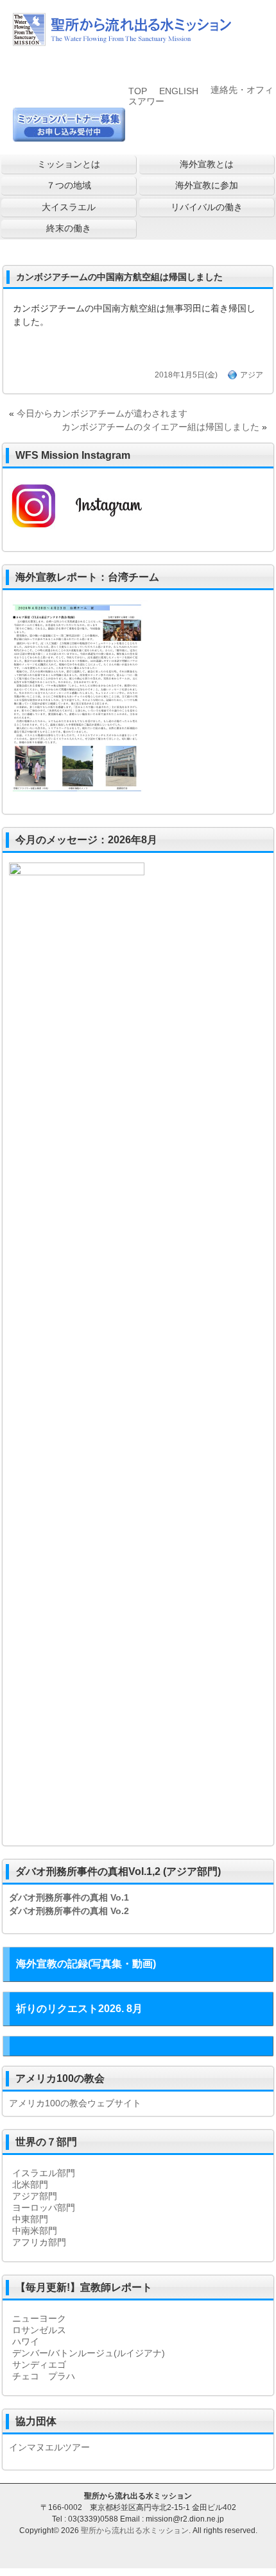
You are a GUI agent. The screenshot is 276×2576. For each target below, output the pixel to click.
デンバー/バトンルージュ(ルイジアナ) (89, 2353)
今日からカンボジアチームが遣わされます (102, 413)
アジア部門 (35, 2196)
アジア (252, 375)
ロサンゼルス (39, 2330)
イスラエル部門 (44, 2173)
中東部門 (30, 2219)
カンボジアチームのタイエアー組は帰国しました (160, 427)
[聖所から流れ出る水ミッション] (122, 41)
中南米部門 (35, 2231)
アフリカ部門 (39, 2242)
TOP (138, 91)
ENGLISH (179, 91)
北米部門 (30, 2184)
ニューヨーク (39, 2318)
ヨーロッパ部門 (44, 2208)
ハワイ (26, 2341)
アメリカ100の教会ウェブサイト (75, 2103)
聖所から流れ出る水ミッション (135, 2531)
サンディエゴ (39, 2365)
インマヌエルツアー (49, 2447)
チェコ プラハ (44, 2376)
